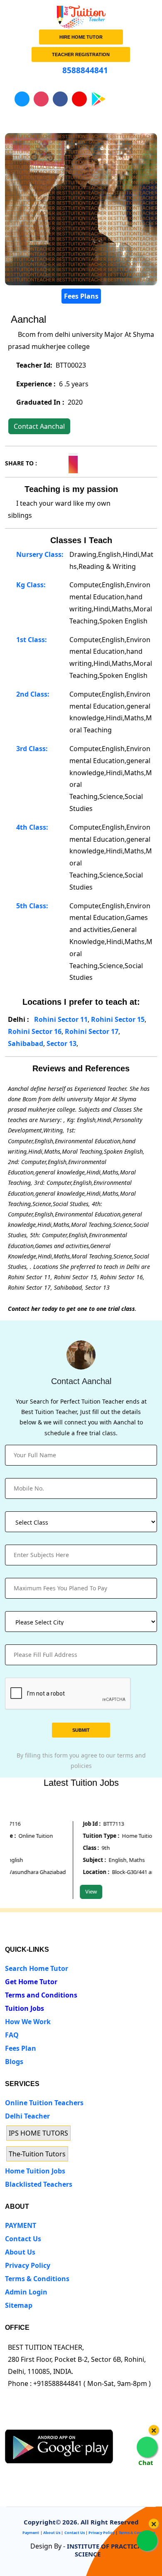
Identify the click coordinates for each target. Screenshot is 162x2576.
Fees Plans (81, 296)
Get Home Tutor (31, 1982)
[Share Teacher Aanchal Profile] (43, 462)
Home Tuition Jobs (35, 2171)
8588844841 (84, 70)
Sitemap (19, 2305)
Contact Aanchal (39, 426)
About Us (20, 2252)
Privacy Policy (28, 2265)
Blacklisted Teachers (39, 2184)
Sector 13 (61, 1043)
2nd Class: (32, 694)
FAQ (12, 2035)
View (83, 1891)
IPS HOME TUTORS (38, 2133)
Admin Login (26, 2292)
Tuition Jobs (25, 2008)
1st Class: (31, 640)
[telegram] (10, 2422)
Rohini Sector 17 (92, 1031)
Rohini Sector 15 (118, 1019)
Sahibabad (26, 1043)
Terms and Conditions (41, 1995)
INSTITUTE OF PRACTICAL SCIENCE (106, 2550)
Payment (31, 2533)
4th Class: (31, 827)
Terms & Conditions (37, 2279)
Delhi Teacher (27, 2116)
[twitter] (26, 2422)
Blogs (14, 2062)
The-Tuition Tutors (37, 2154)
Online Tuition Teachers (44, 2103)
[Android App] (59, 2445)
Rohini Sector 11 (61, 1019)
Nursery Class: (39, 554)
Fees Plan (21, 2048)
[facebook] (41, 2422)
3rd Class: (31, 749)
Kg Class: (30, 585)
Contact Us (23, 2239)
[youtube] (72, 2422)
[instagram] (56, 2422)
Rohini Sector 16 (35, 1031)
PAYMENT (21, 2225)
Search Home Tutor (37, 1968)
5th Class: (31, 906)
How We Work (28, 2022)
